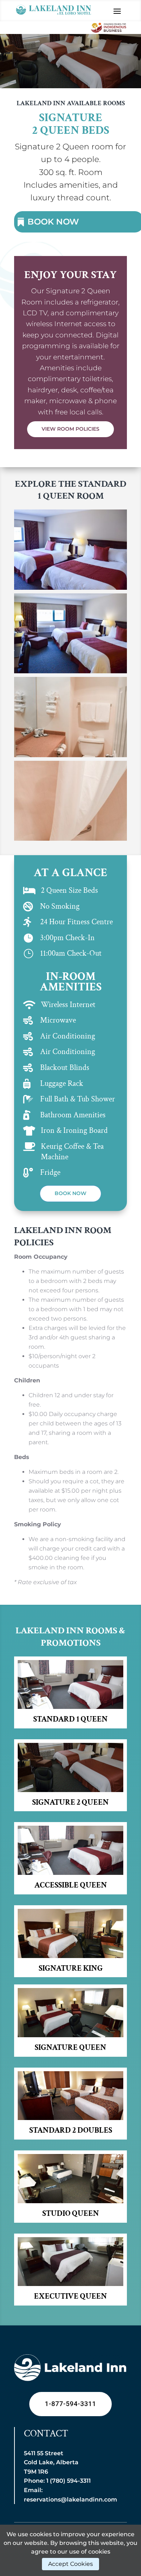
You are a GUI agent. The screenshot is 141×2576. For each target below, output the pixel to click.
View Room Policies (70, 429)
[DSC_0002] (70, 839)
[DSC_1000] (70, 755)
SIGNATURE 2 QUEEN (70, 1802)
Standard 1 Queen (70, 1719)
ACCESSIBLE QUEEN (71, 1885)
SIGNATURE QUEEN (70, 2048)
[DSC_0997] (70, 671)
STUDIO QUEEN (71, 2214)
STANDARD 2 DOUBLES (71, 2130)
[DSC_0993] (70, 588)
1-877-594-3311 (70, 2404)
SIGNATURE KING (71, 1968)
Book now (70, 1193)
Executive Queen (70, 2296)
